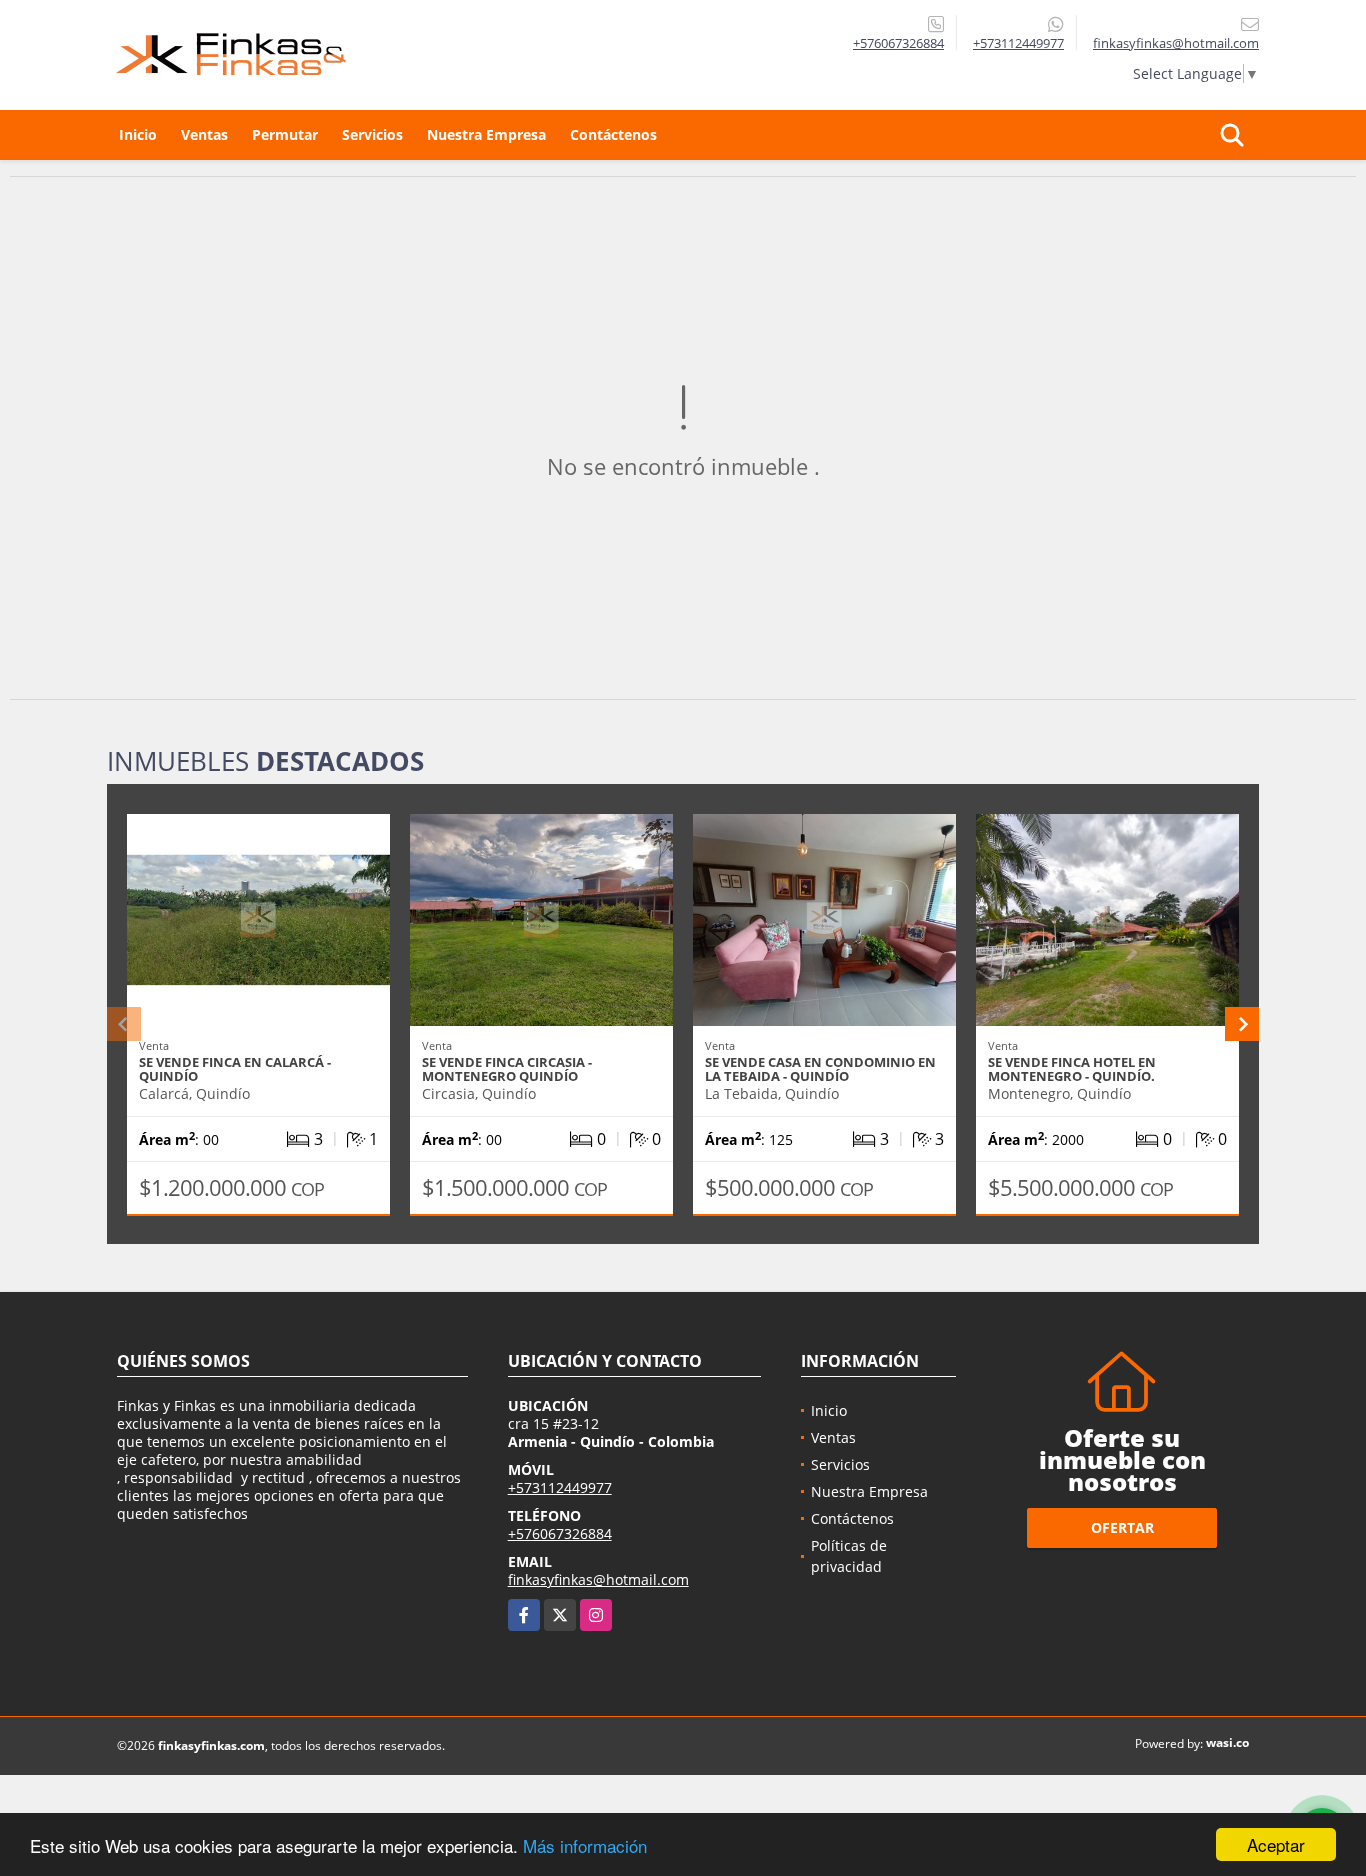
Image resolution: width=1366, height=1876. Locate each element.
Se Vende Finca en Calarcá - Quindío (235, 1069)
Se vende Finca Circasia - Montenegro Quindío (507, 1069)
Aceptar (1276, 1844)
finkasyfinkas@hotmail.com (598, 1579)
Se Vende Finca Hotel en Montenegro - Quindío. (1072, 1069)
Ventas (204, 134)
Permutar (285, 134)
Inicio (138, 134)
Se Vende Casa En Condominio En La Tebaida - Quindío (820, 1069)
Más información (585, 1845)
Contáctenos (613, 134)
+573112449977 (1018, 43)
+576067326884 (898, 43)
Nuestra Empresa (486, 134)
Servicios (372, 134)
